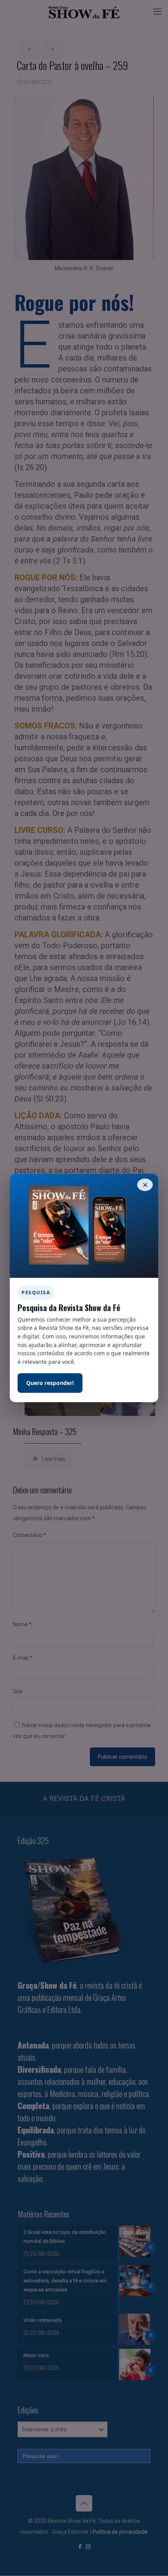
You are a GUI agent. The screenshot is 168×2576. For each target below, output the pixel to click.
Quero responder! (50, 1383)
